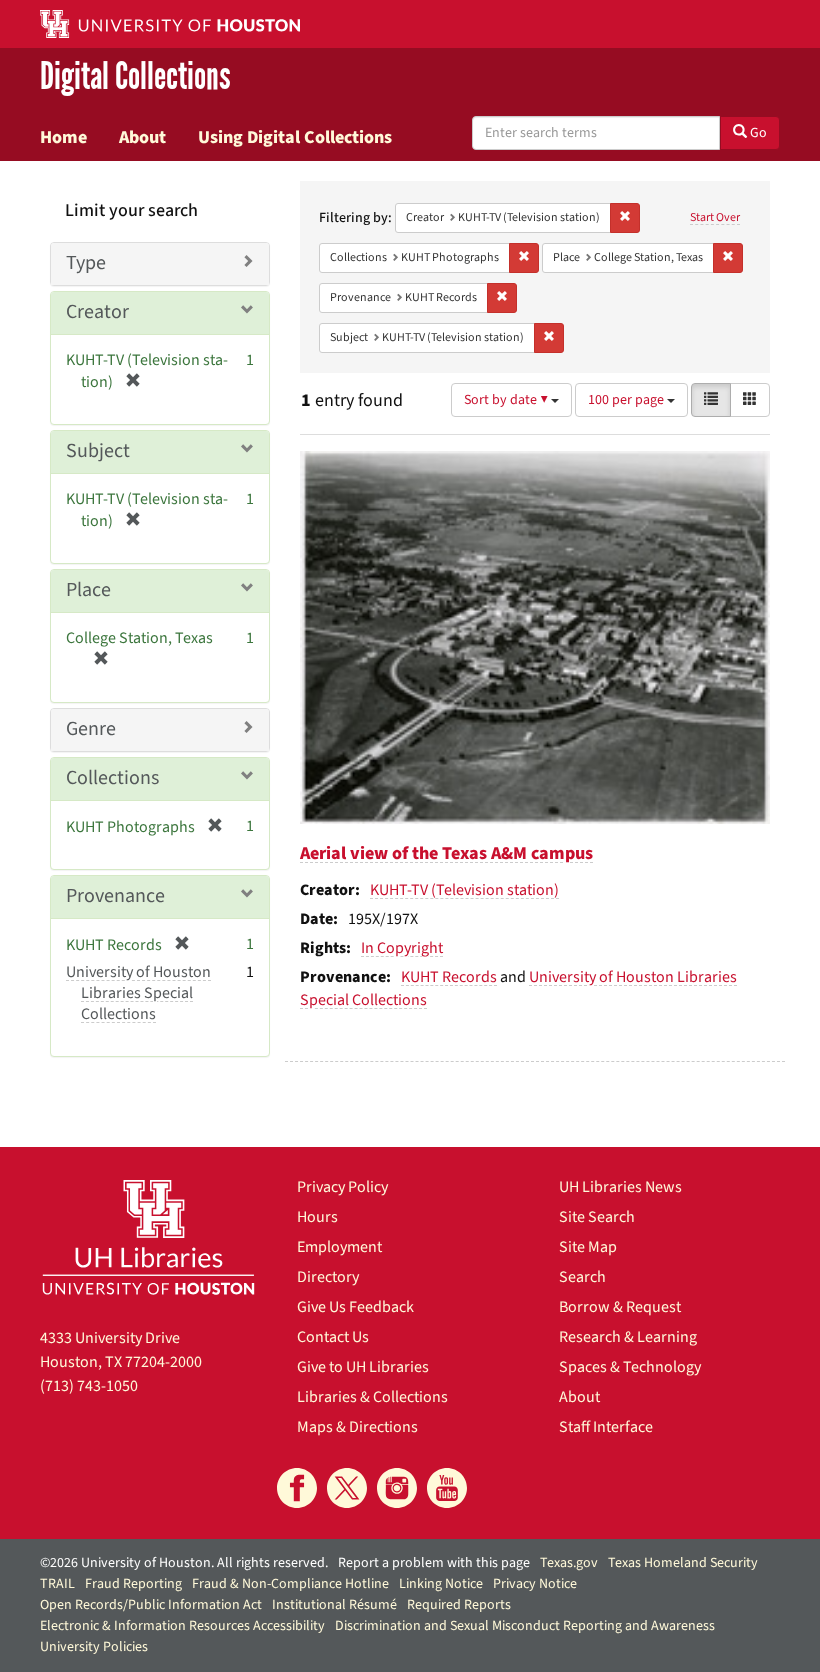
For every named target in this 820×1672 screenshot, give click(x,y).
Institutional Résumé (334, 1605)
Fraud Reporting (133, 1584)
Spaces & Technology (630, 1367)
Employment (339, 1247)
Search (582, 1277)
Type (86, 263)
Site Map (588, 1247)
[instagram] (397, 1488)
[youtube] (447, 1488)
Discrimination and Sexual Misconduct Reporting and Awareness (525, 1626)
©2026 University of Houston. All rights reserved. (184, 1563)
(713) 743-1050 (89, 1386)
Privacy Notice (535, 1584)
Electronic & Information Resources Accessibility (182, 1626)
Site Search (597, 1217)
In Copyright (402, 948)
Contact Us (333, 1337)
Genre (91, 729)
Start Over (715, 217)
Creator (97, 312)
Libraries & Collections (372, 1397)
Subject (98, 451)
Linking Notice (441, 1584)
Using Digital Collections (295, 137)
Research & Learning (628, 1337)
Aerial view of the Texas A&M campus (446, 853)
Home (63, 137)
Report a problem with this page (434, 1563)
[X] (347, 1488)
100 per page (627, 400)
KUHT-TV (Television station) (464, 890)
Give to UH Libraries (363, 1367)
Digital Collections (135, 76)
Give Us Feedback (355, 1307)
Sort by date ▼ (507, 400)
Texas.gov (569, 1563)
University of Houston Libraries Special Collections (138, 993)
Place (88, 590)
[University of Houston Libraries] (148, 1237)
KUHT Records (449, 977)
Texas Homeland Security (683, 1563)
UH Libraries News (620, 1187)
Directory (328, 1277)
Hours (317, 1217)
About (142, 137)
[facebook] (297, 1488)
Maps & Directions (357, 1427)
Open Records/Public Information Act (151, 1605)
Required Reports (459, 1605)
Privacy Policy (342, 1187)
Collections (112, 778)
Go (757, 133)
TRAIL (57, 1584)
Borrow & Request (620, 1307)
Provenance (115, 896)
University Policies (94, 1647)
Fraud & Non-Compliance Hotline (290, 1584)
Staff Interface (606, 1427)
